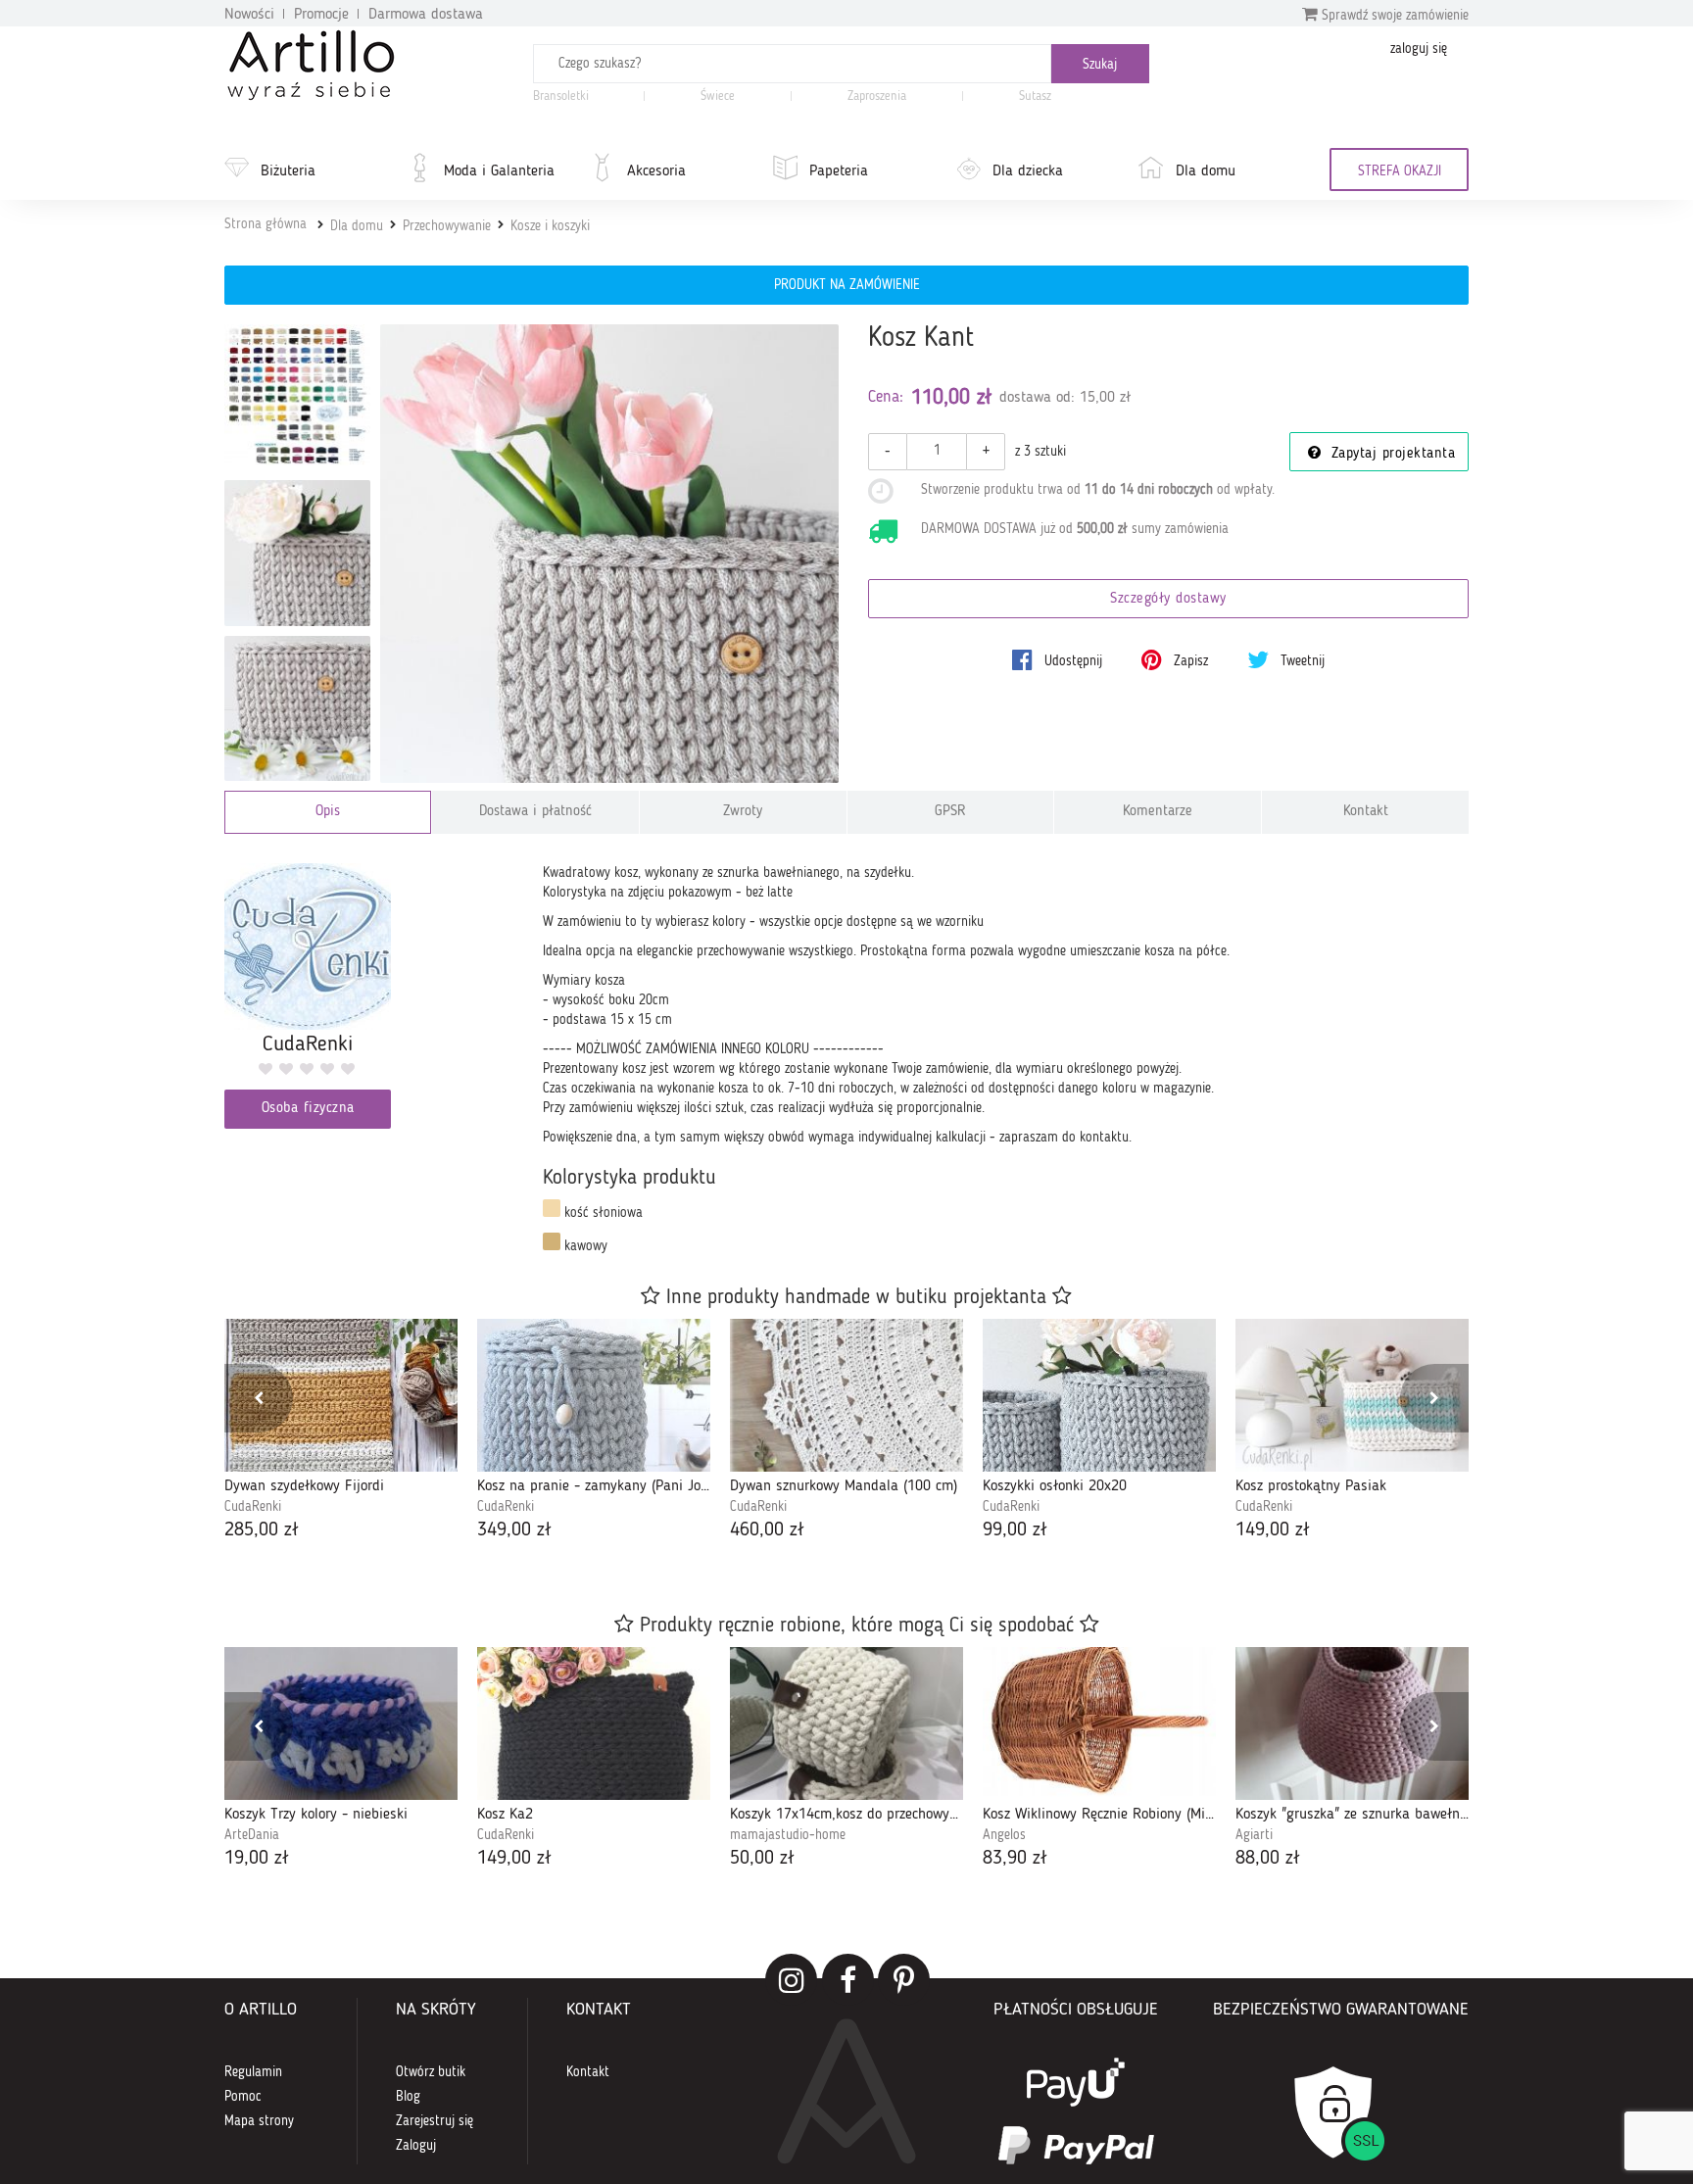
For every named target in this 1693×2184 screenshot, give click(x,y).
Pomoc (243, 2097)
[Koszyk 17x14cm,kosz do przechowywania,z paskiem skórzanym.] (846, 1723)
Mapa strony (259, 2121)
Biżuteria (288, 171)
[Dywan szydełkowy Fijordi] (341, 1395)
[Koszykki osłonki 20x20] (1099, 1395)
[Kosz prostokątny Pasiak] (1352, 1395)
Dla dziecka (1028, 171)
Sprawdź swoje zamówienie (1393, 16)
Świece (718, 97)
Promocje (321, 15)
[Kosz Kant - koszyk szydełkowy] (297, 709)
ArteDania (252, 1835)
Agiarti (1254, 1835)
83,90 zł (1015, 1859)
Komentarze (1158, 812)
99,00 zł (1015, 1530)
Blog (408, 2097)
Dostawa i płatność (535, 812)
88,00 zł (1268, 1859)
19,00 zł (257, 1859)
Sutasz (1035, 97)
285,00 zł (262, 1530)
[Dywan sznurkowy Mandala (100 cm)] (846, 1395)
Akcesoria (656, 171)
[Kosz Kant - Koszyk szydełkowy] (297, 553)
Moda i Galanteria (499, 171)
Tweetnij (1301, 661)
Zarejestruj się (435, 2121)
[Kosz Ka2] (594, 1723)
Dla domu (1206, 171)
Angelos (1004, 1835)
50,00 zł (762, 1859)
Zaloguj (416, 2146)
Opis (328, 812)
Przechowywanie (447, 226)
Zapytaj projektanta (1390, 454)
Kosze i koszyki (550, 226)
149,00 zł (1273, 1530)
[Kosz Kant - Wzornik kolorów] (297, 397)
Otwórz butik (431, 2072)
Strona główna (266, 224)
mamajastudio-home (788, 1835)
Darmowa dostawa (426, 15)
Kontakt (1366, 812)
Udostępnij (1071, 661)
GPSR (950, 812)
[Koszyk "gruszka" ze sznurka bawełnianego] (1352, 1723)
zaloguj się (1419, 49)
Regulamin (253, 2072)
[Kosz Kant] (610, 554)
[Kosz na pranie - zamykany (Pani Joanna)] (594, 1395)
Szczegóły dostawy (1168, 599)
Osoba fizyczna (308, 1109)
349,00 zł (514, 1530)
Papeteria (839, 171)
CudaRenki (253, 1507)
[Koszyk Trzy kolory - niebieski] (341, 1723)
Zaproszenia (877, 97)
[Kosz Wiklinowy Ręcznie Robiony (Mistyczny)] (1099, 1723)
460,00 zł (767, 1530)
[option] (341, 1432)
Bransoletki (561, 97)
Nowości (249, 15)
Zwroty (743, 812)
